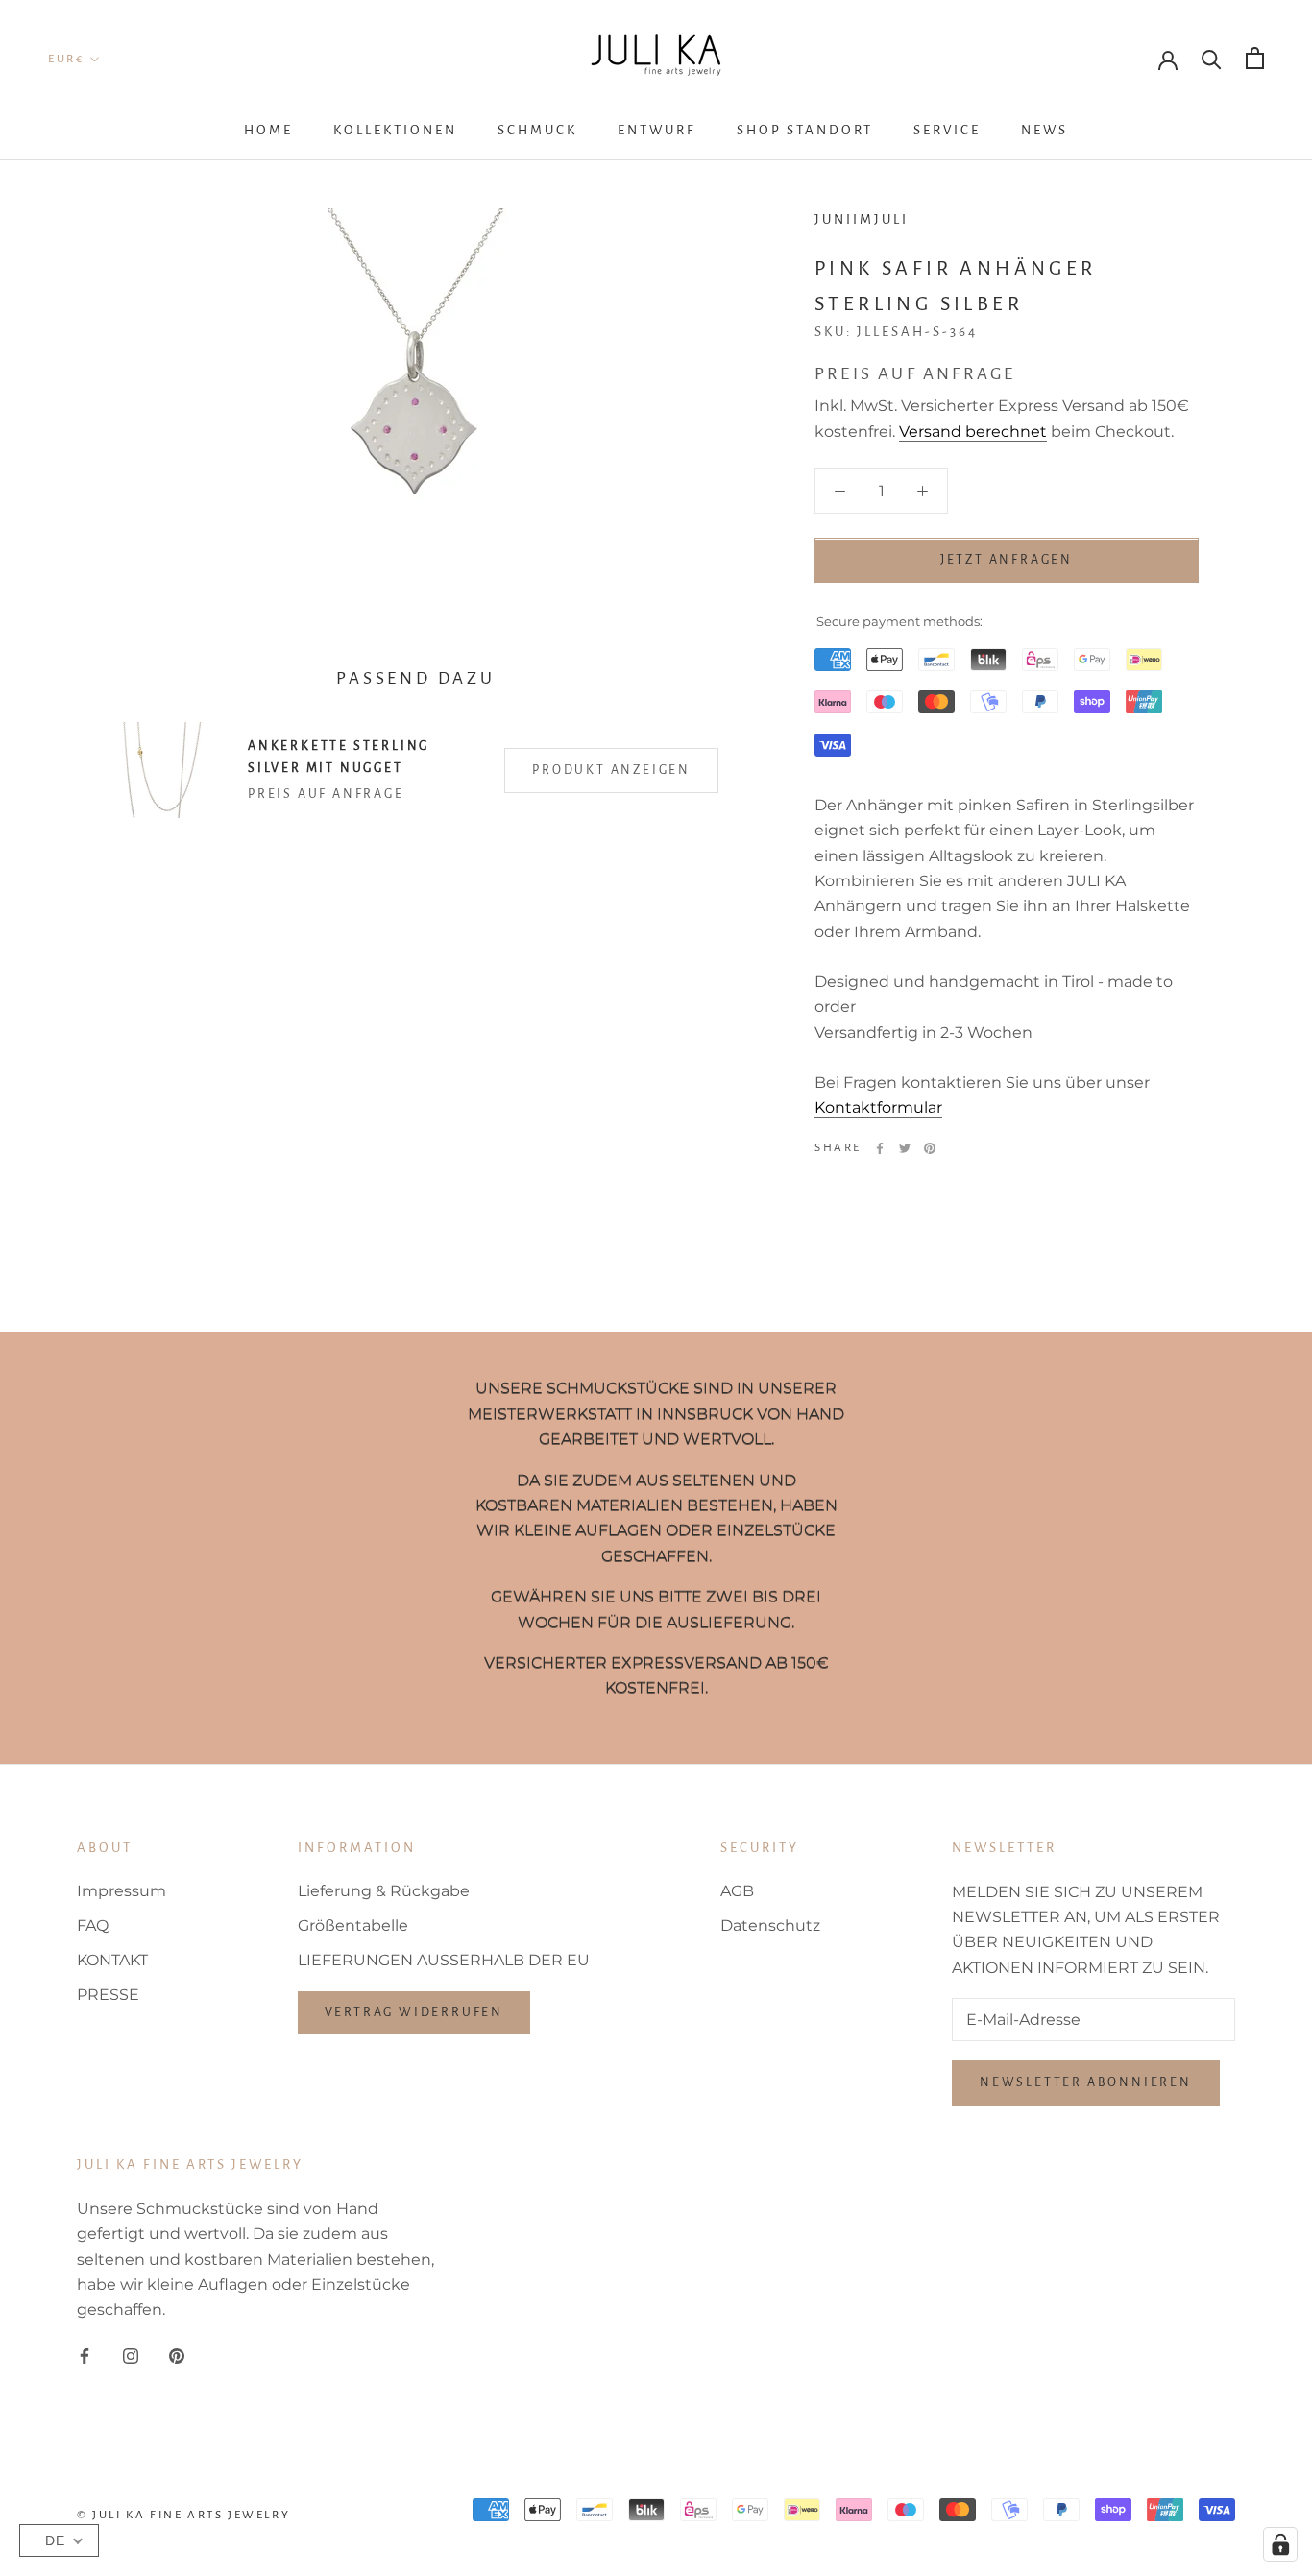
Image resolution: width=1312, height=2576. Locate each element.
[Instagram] (131, 2355)
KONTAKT (112, 1960)
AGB (737, 1891)
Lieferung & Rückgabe (384, 1891)
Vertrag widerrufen (414, 2012)
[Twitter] (905, 1148)
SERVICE (947, 130)
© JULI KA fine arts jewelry (183, 2515)
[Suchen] (1212, 58)
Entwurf (657, 130)
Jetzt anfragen (1007, 561)
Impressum (121, 1891)
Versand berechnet (973, 432)
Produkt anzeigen (611, 770)
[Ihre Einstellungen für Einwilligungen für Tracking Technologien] (1280, 2544)
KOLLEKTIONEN (395, 130)
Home (268, 130)
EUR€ (66, 59)
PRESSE (108, 1995)
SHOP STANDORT (805, 130)
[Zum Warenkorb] (1255, 58)
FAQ (93, 1926)
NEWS (1045, 130)
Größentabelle (353, 1926)
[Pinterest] (930, 1148)
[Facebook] (880, 1148)
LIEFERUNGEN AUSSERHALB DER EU (444, 1960)
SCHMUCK (537, 130)
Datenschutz (770, 1926)
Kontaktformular (878, 1107)
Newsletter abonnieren (1086, 2082)
